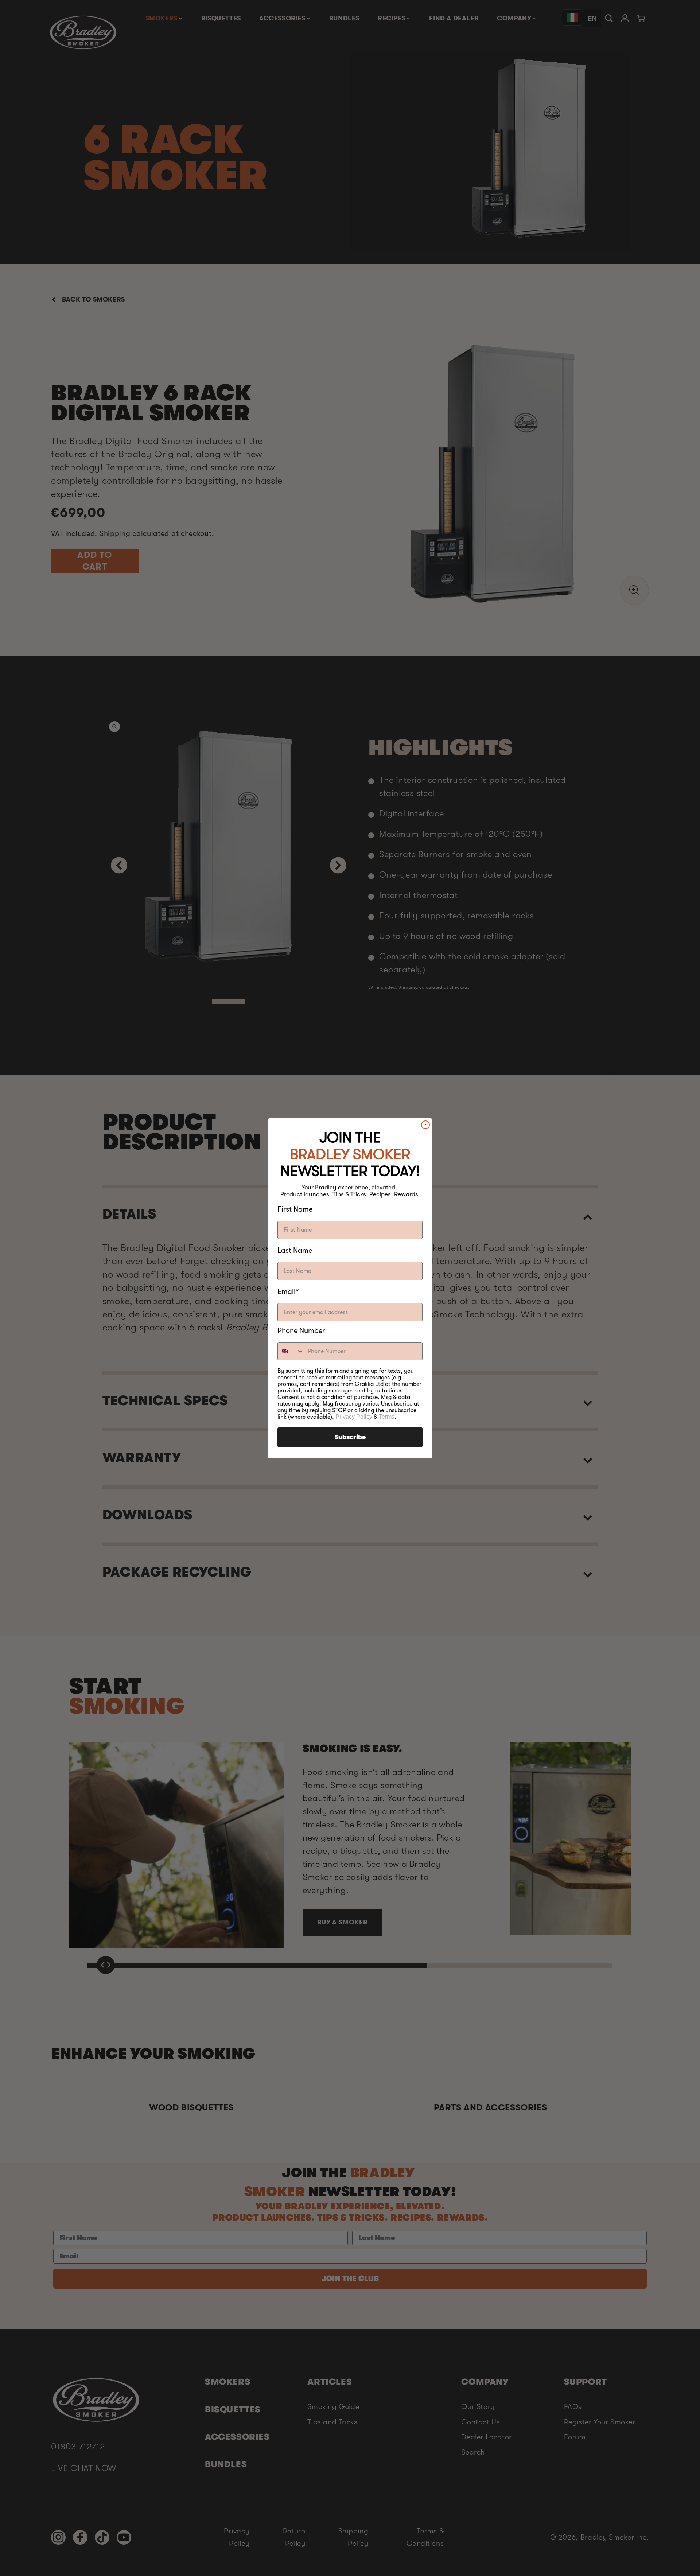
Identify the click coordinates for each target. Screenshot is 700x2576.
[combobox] (291, 1351)
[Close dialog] (425, 1125)
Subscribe (350, 1437)
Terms (387, 1417)
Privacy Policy (354, 1417)
